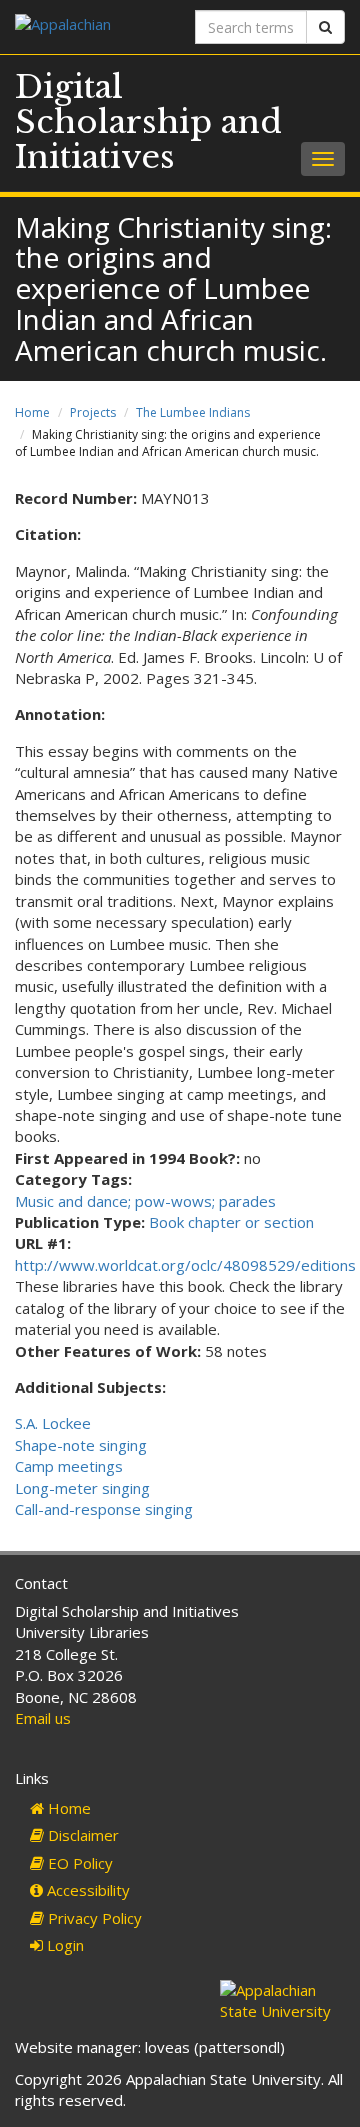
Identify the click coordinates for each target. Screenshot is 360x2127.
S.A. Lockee (53, 1423)
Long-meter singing (82, 1488)
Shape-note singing (81, 1445)
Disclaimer (81, 1835)
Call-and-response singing (104, 1509)
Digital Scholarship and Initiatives (148, 122)
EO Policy (78, 1863)
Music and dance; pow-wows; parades (145, 1201)
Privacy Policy (93, 1918)
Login (63, 1945)
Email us (43, 1718)
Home (32, 412)
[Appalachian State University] (90, 26)
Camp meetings (69, 1466)
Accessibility (86, 1890)
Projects (93, 412)
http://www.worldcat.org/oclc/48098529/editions (185, 1265)
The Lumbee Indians (193, 412)
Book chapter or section (231, 1222)
